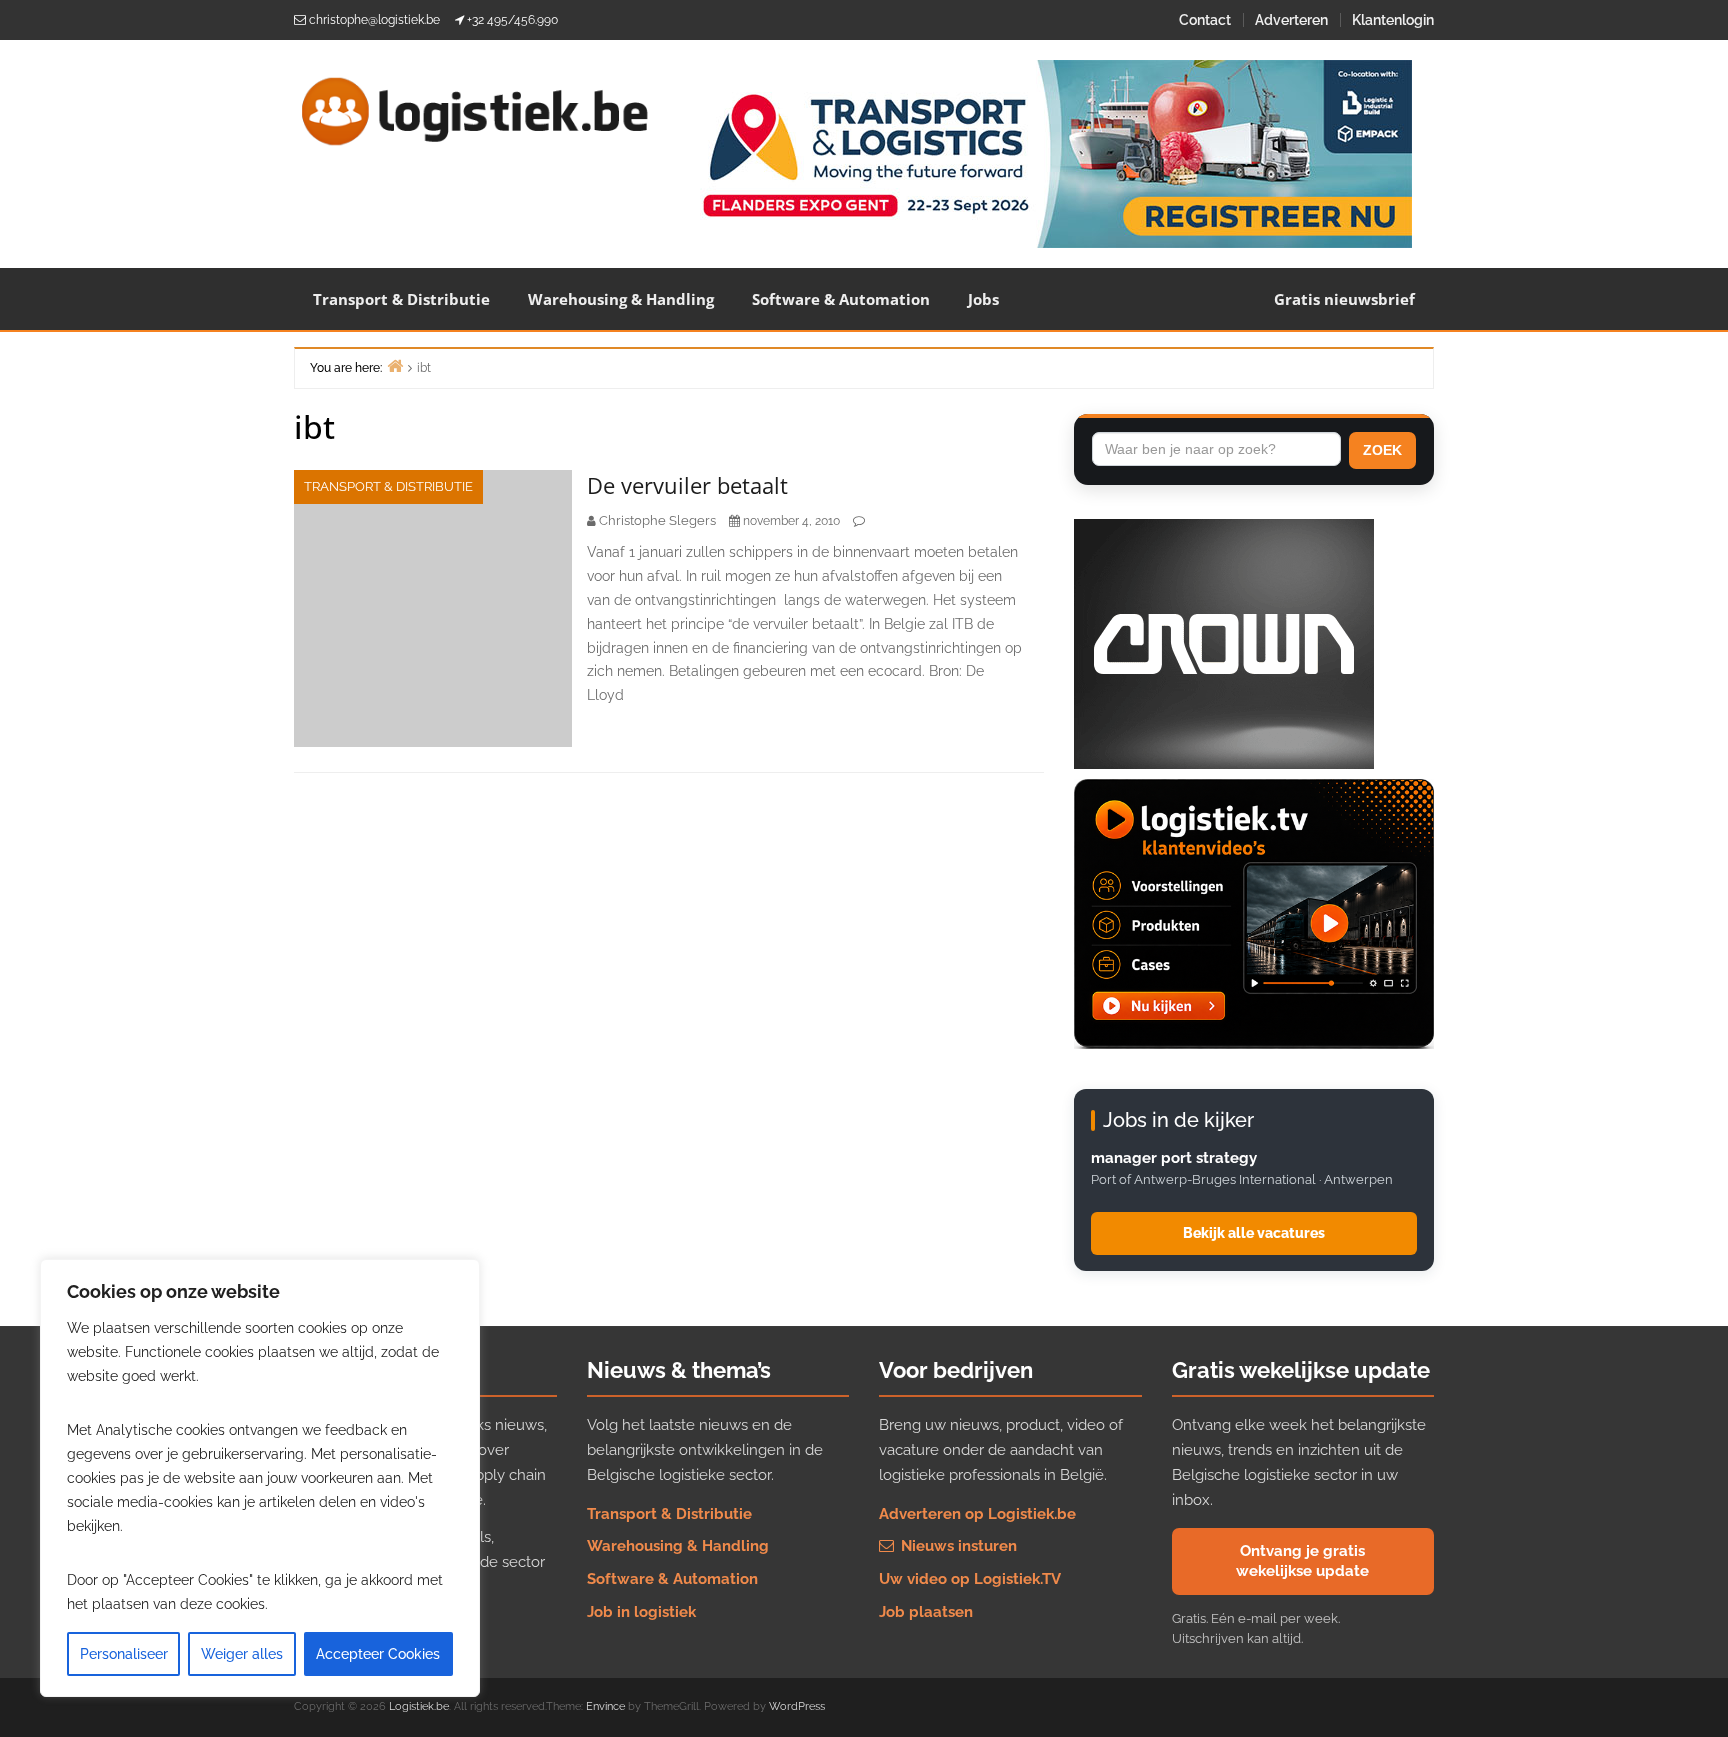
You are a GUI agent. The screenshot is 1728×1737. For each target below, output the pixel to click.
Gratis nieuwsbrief (1344, 299)
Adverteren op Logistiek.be (977, 1514)
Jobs (983, 299)
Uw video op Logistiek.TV (970, 1579)
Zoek (1382, 450)
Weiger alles (242, 1654)
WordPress (797, 1706)
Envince (605, 1706)
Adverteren (1291, 20)
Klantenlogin (1393, 20)
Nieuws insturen (957, 1546)
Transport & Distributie (401, 299)
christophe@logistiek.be (374, 20)
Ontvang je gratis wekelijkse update (1302, 1561)
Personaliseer (124, 1654)
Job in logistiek (641, 1612)
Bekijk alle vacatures (1254, 1233)
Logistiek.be (419, 1706)
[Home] (395, 365)
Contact (1205, 20)
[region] (260, 1478)
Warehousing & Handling (621, 299)
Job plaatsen (926, 1612)
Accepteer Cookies (378, 1654)
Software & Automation (841, 299)
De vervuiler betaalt (687, 485)
